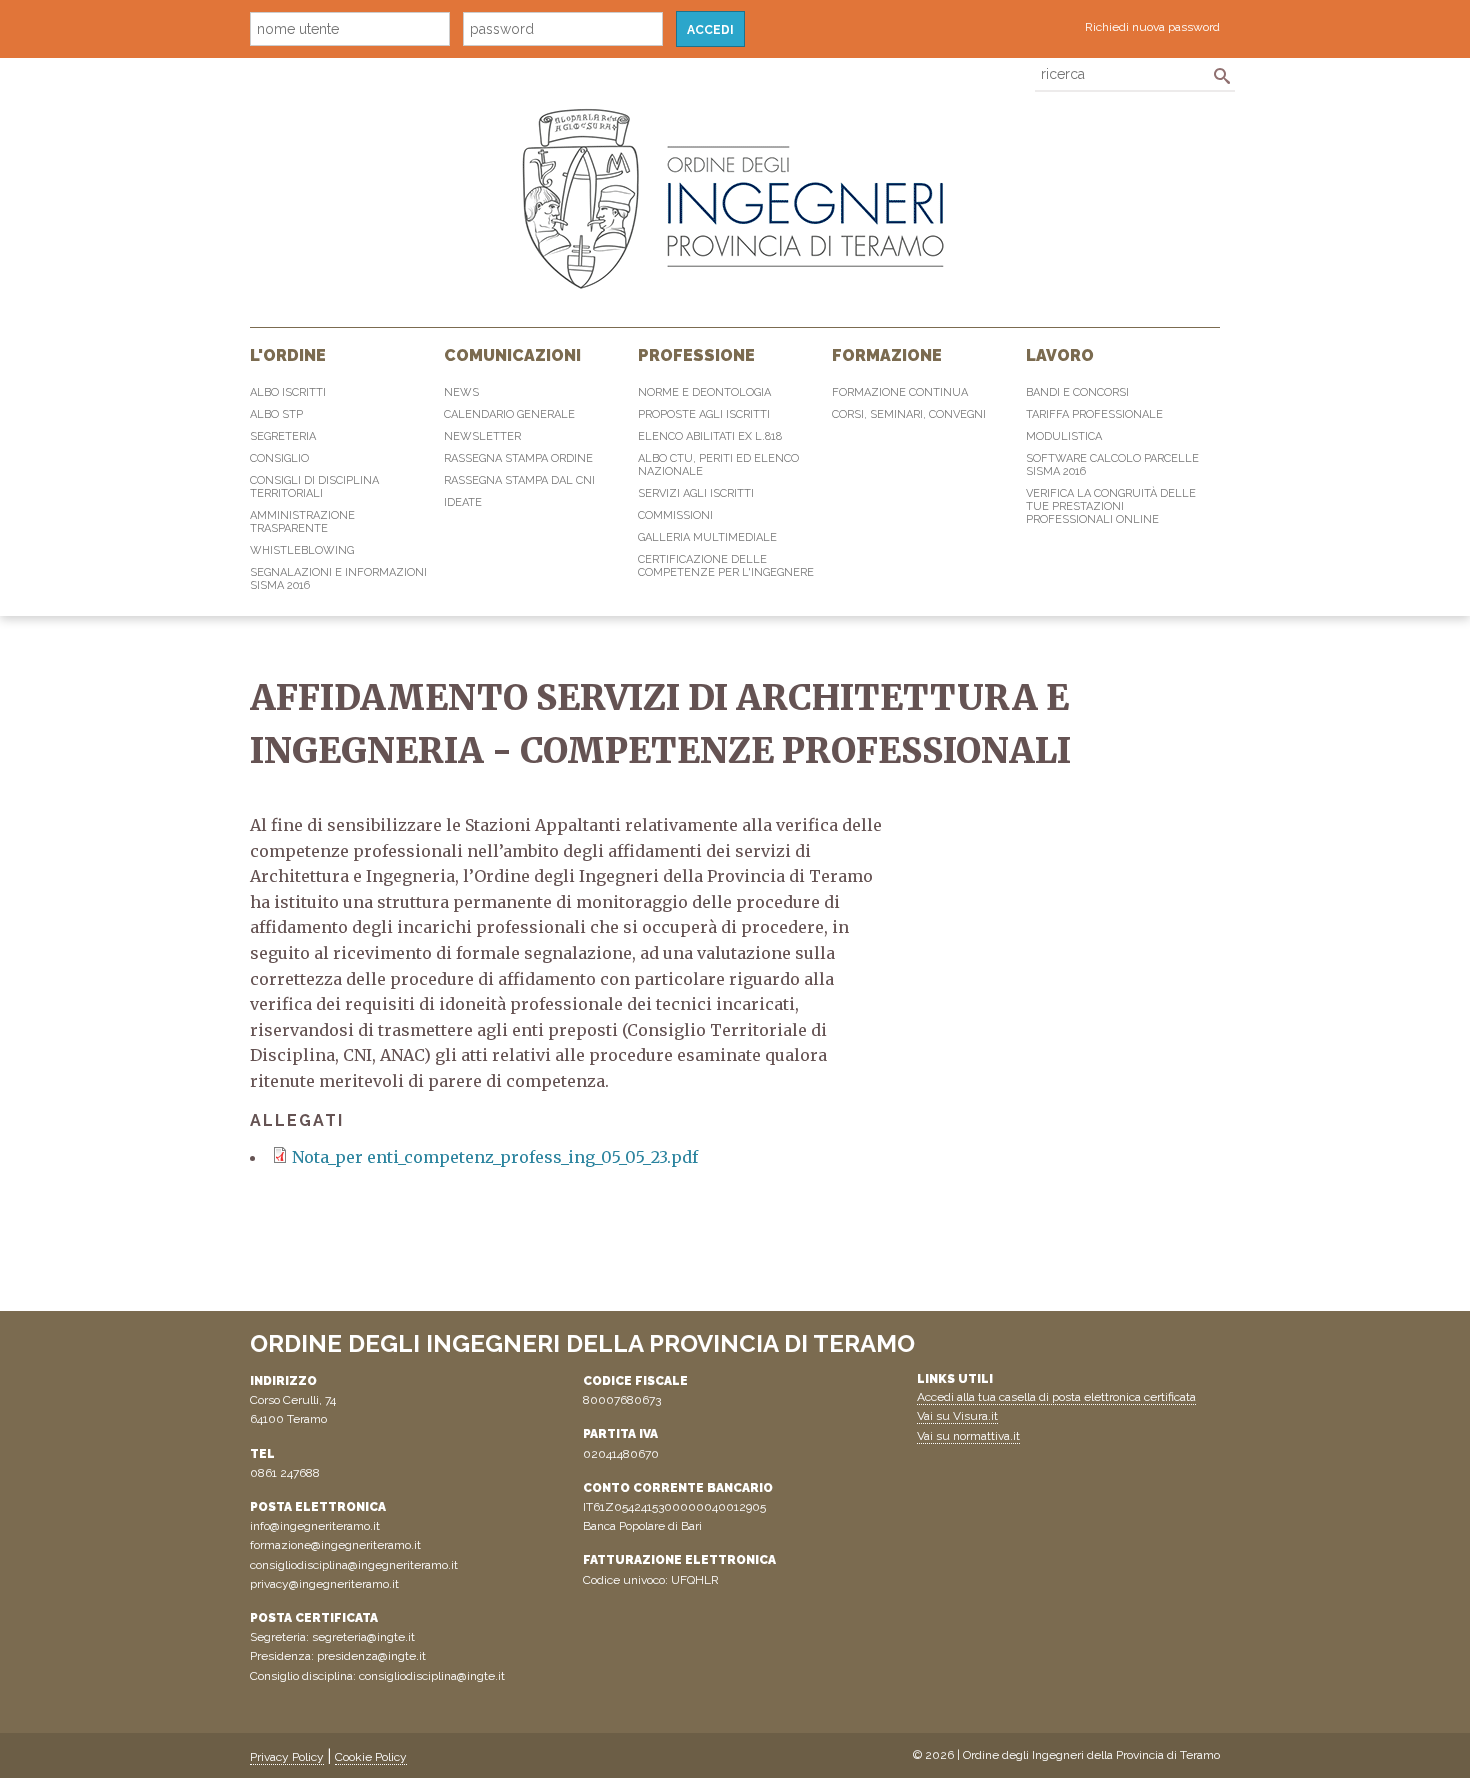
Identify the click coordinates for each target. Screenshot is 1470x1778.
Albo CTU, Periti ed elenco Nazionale (718, 465)
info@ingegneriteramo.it (315, 1526)
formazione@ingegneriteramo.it (335, 1545)
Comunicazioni (512, 355)
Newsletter (482, 436)
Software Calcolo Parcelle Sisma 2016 (1112, 465)
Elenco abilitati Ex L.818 (710, 436)
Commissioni (675, 515)
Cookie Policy (371, 1757)
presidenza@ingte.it (371, 1656)
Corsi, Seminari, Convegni (909, 414)
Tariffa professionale (1094, 414)
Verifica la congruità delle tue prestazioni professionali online (1111, 506)
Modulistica (1064, 436)
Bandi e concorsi (1077, 392)
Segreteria (283, 436)
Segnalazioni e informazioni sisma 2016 (338, 579)
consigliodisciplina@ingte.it (432, 1676)
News (461, 392)
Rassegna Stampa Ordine (518, 458)
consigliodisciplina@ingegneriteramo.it (354, 1565)
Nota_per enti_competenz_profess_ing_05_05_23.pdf (495, 1157)
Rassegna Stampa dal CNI (519, 480)
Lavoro (1060, 355)
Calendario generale (509, 414)
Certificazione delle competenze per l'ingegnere (726, 566)
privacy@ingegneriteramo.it (324, 1584)
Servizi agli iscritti (696, 493)
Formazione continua (900, 392)
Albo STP (276, 414)
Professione (696, 355)
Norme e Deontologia (704, 392)
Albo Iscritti (288, 392)
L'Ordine (288, 355)
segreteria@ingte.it (363, 1637)
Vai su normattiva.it (968, 1436)
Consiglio (279, 458)
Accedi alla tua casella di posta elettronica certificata (1056, 1397)
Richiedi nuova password (1152, 27)
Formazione (887, 355)
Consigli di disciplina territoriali (314, 487)
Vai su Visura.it (957, 1416)
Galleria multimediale (707, 537)
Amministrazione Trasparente (302, 522)
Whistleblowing (302, 550)
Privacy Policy (287, 1757)
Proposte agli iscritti (704, 414)
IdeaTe (463, 502)
